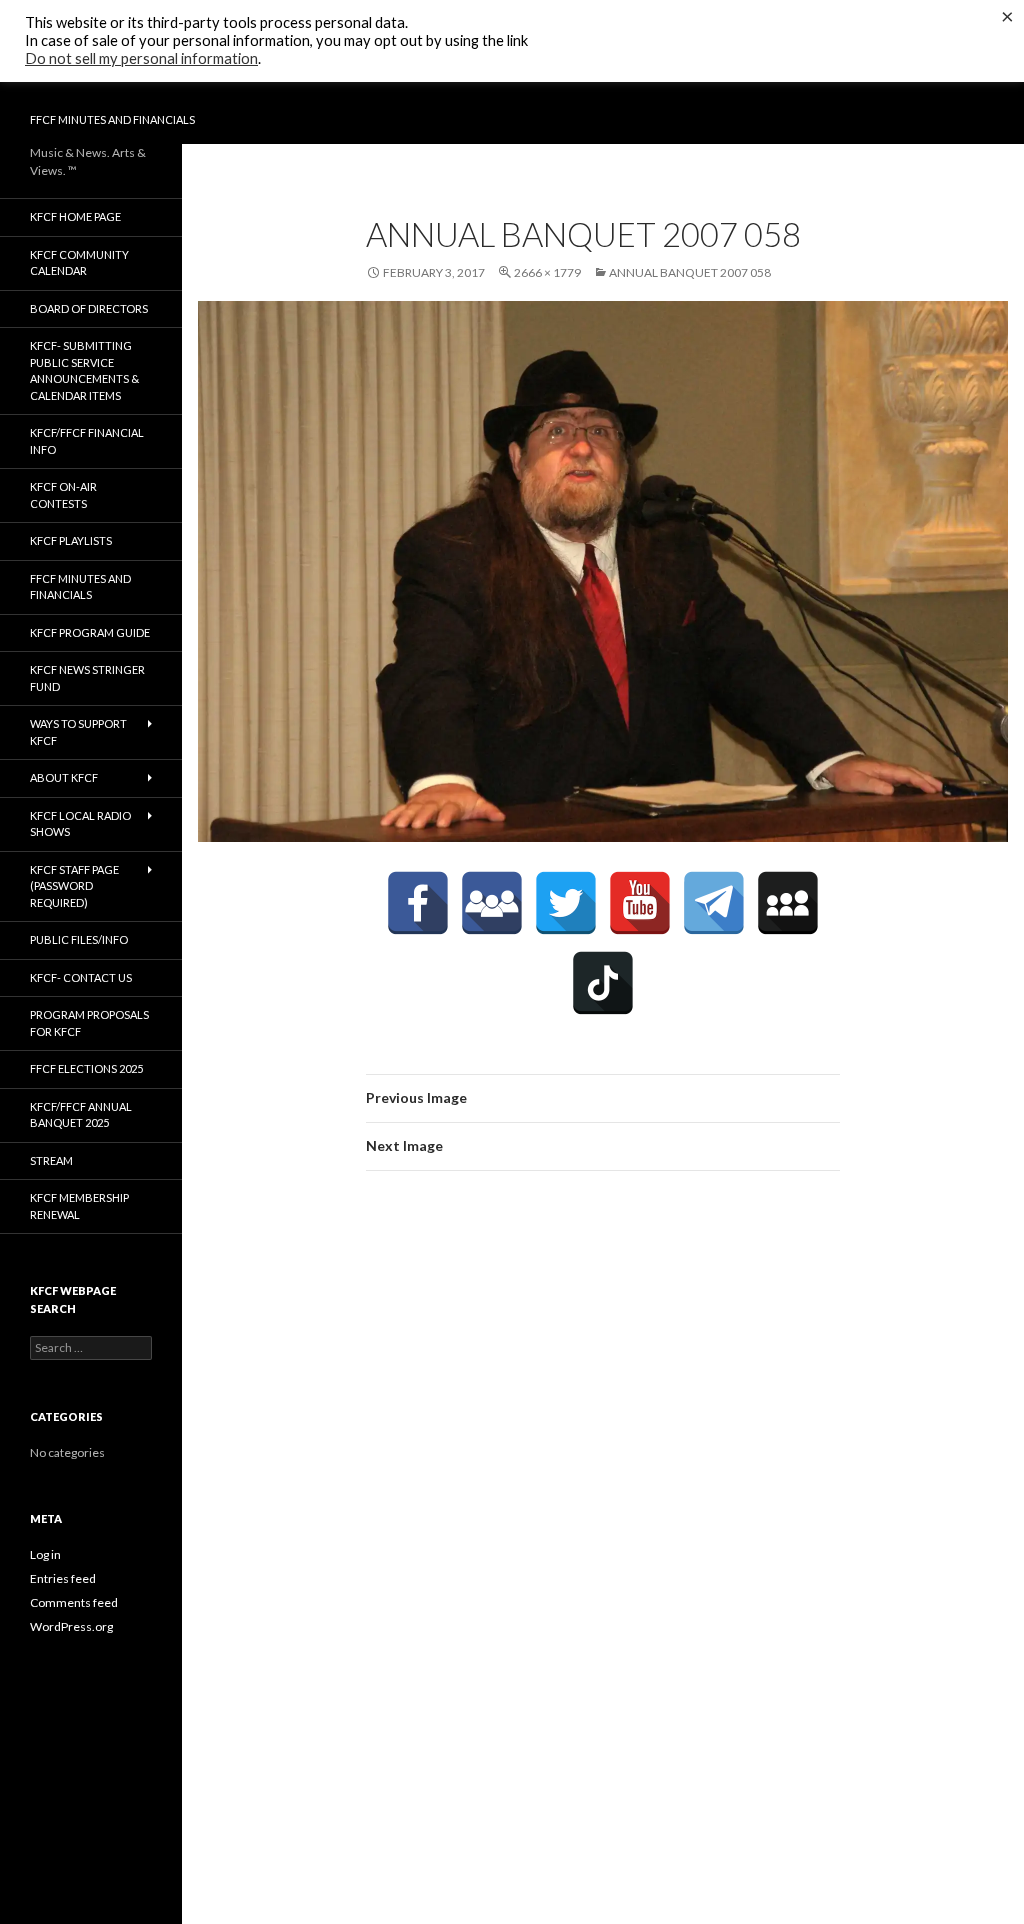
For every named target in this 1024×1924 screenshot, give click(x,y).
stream (51, 1160)
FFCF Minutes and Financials (112, 119)
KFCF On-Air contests (63, 495)
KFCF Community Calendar (79, 263)
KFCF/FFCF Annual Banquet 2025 (81, 1115)
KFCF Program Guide (90, 632)
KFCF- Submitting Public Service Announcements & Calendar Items (84, 370)
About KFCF (64, 777)
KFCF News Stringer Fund (87, 678)
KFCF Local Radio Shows (80, 824)
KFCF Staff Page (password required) (74, 886)
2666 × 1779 (547, 272)
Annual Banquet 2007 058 (690, 272)
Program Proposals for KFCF (89, 1023)
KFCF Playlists (71, 540)
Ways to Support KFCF (78, 732)
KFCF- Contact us (81, 977)
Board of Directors (89, 308)
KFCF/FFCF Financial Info (87, 441)
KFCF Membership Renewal (79, 1206)
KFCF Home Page (75, 216)
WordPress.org (71, 1626)
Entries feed (63, 1578)
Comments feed (74, 1602)
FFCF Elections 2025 (86, 1068)
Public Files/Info (79, 939)
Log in (45, 1554)
